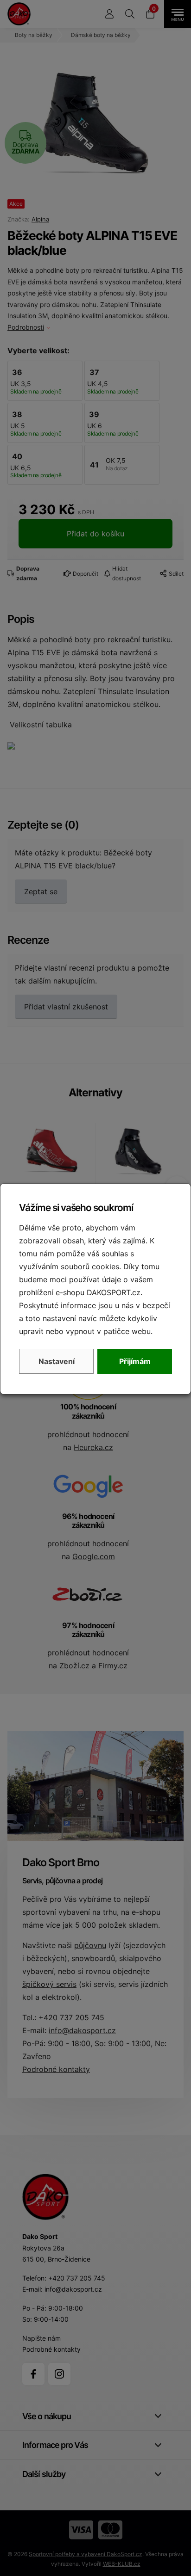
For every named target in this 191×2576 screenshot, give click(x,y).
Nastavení (57, 1361)
